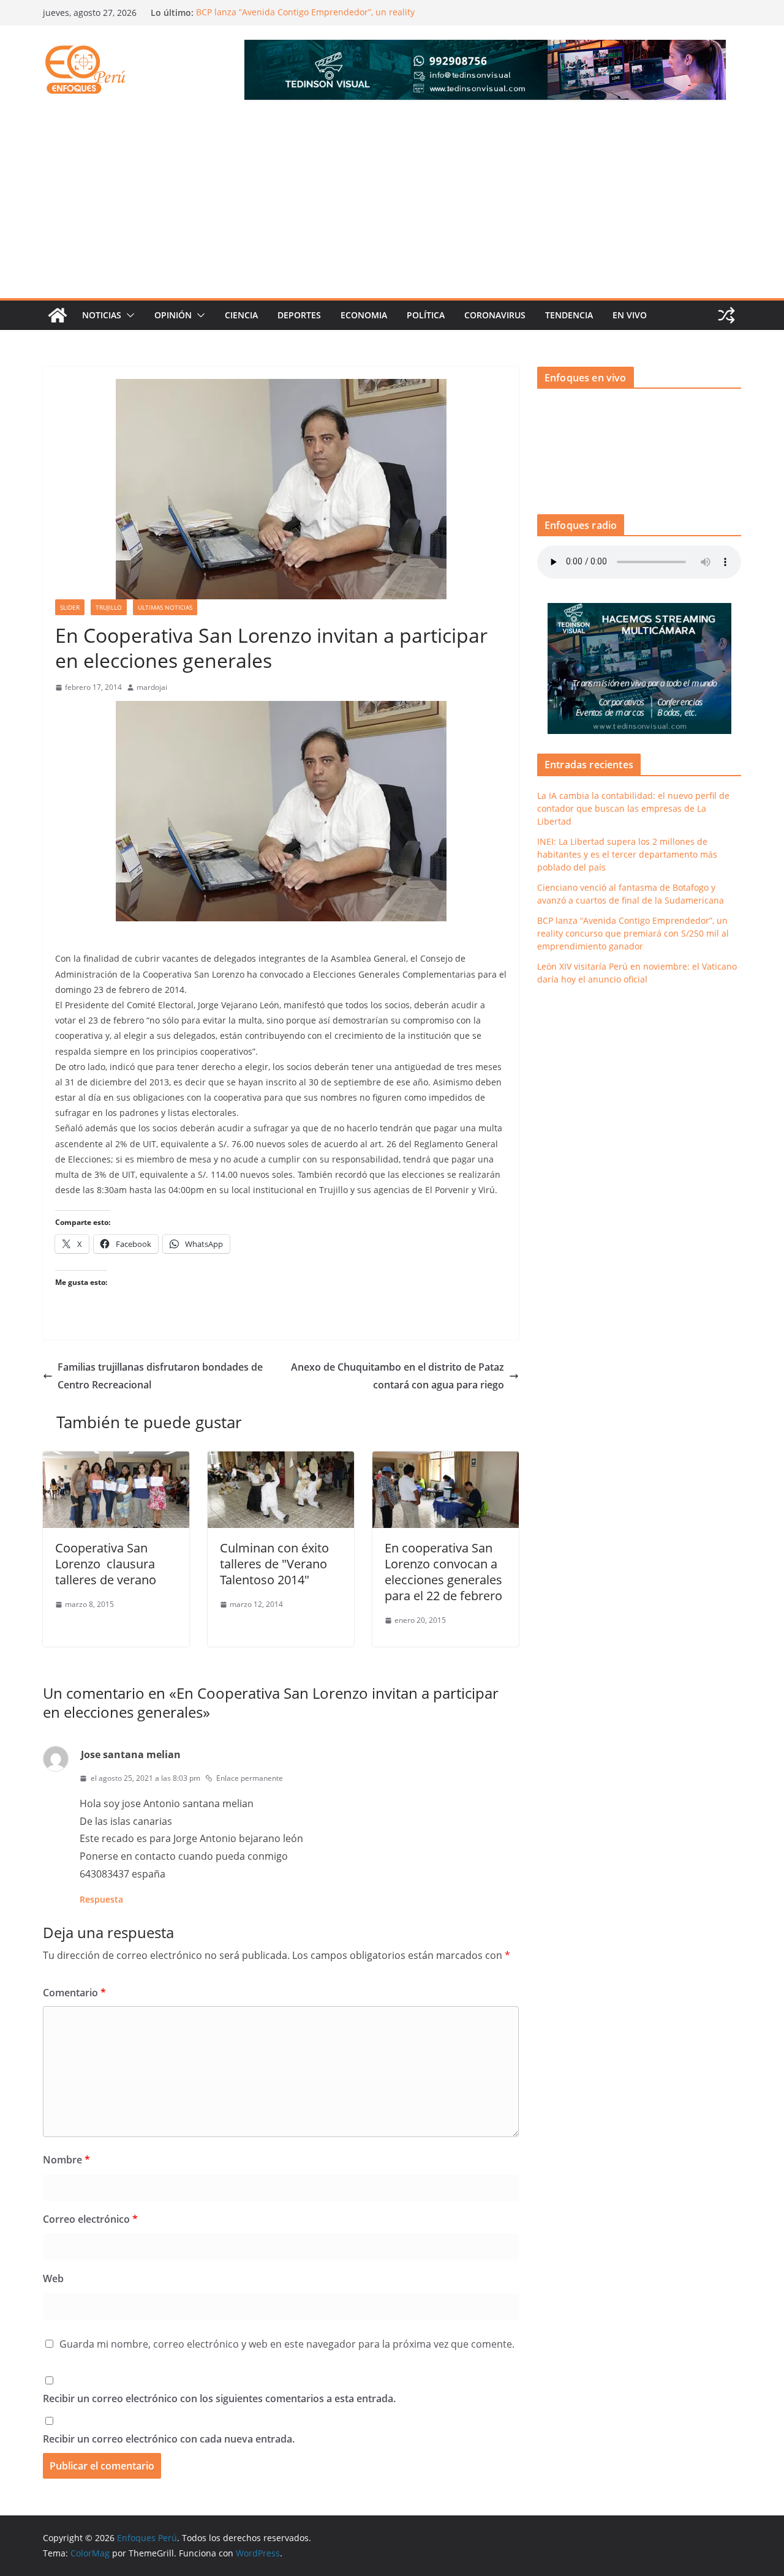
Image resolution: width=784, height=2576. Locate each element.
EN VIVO (630, 315)
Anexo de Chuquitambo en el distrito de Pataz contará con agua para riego (398, 1376)
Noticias (102, 315)
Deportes (299, 315)
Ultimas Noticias (165, 607)
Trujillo (109, 607)
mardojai (152, 687)
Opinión (173, 315)
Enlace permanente (250, 1778)
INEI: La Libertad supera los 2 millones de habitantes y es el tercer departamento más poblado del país (627, 854)
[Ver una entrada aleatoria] (726, 315)
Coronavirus (495, 315)
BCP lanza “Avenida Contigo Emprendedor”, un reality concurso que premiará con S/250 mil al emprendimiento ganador (633, 933)
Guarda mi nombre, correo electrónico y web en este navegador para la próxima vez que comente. (287, 2344)
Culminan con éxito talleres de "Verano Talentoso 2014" (274, 1564)
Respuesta (101, 1899)
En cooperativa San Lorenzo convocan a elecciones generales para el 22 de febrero (443, 1572)
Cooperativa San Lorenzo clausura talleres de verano (106, 1564)
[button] (128, 315)
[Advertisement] (392, 206)
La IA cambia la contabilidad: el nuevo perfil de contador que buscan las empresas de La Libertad (633, 808)
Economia (364, 315)
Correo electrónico (90, 2219)
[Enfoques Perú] (58, 315)
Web (53, 2278)
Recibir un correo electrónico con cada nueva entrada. (169, 2439)
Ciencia (241, 315)
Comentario (74, 1993)
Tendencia (569, 315)
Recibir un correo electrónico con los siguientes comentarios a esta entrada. (219, 2398)
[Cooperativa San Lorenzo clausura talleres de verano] (116, 1460)
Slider (70, 607)
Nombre (66, 2160)
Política (426, 315)
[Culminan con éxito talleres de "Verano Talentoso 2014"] (281, 1460)
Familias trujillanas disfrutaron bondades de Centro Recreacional (160, 1376)
